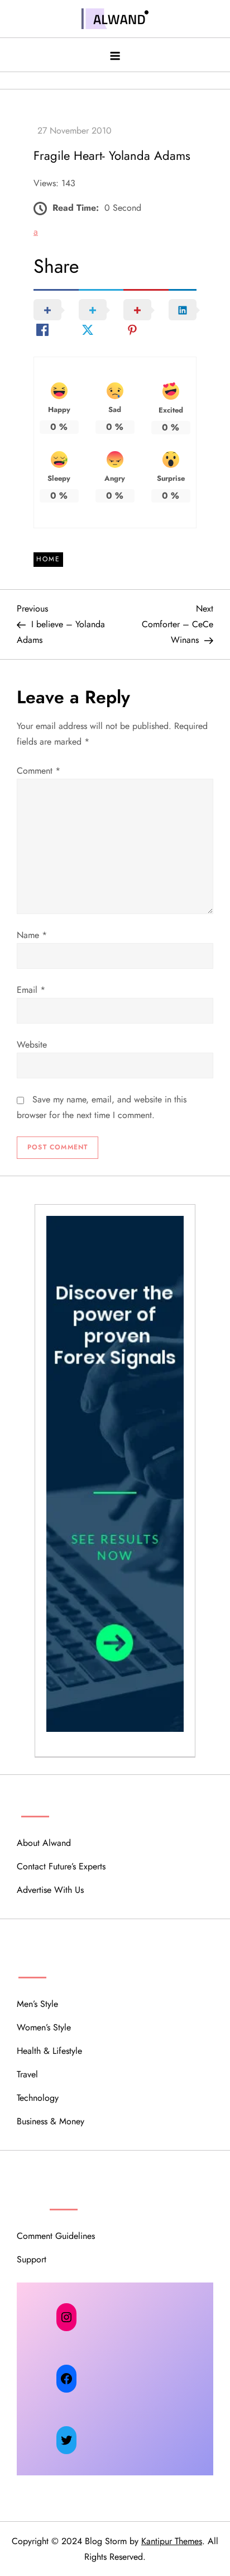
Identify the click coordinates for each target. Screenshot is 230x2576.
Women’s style (44, 2027)
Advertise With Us (50, 1890)
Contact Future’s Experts (61, 1866)
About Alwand (44, 1843)
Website (32, 1045)
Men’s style (37, 2004)
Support (32, 2259)
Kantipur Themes (172, 2541)
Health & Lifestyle (49, 2051)
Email (31, 990)
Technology (38, 2098)
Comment (39, 771)
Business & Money (51, 2121)
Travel (27, 2074)
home (48, 559)
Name (32, 935)
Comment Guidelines (56, 2236)
